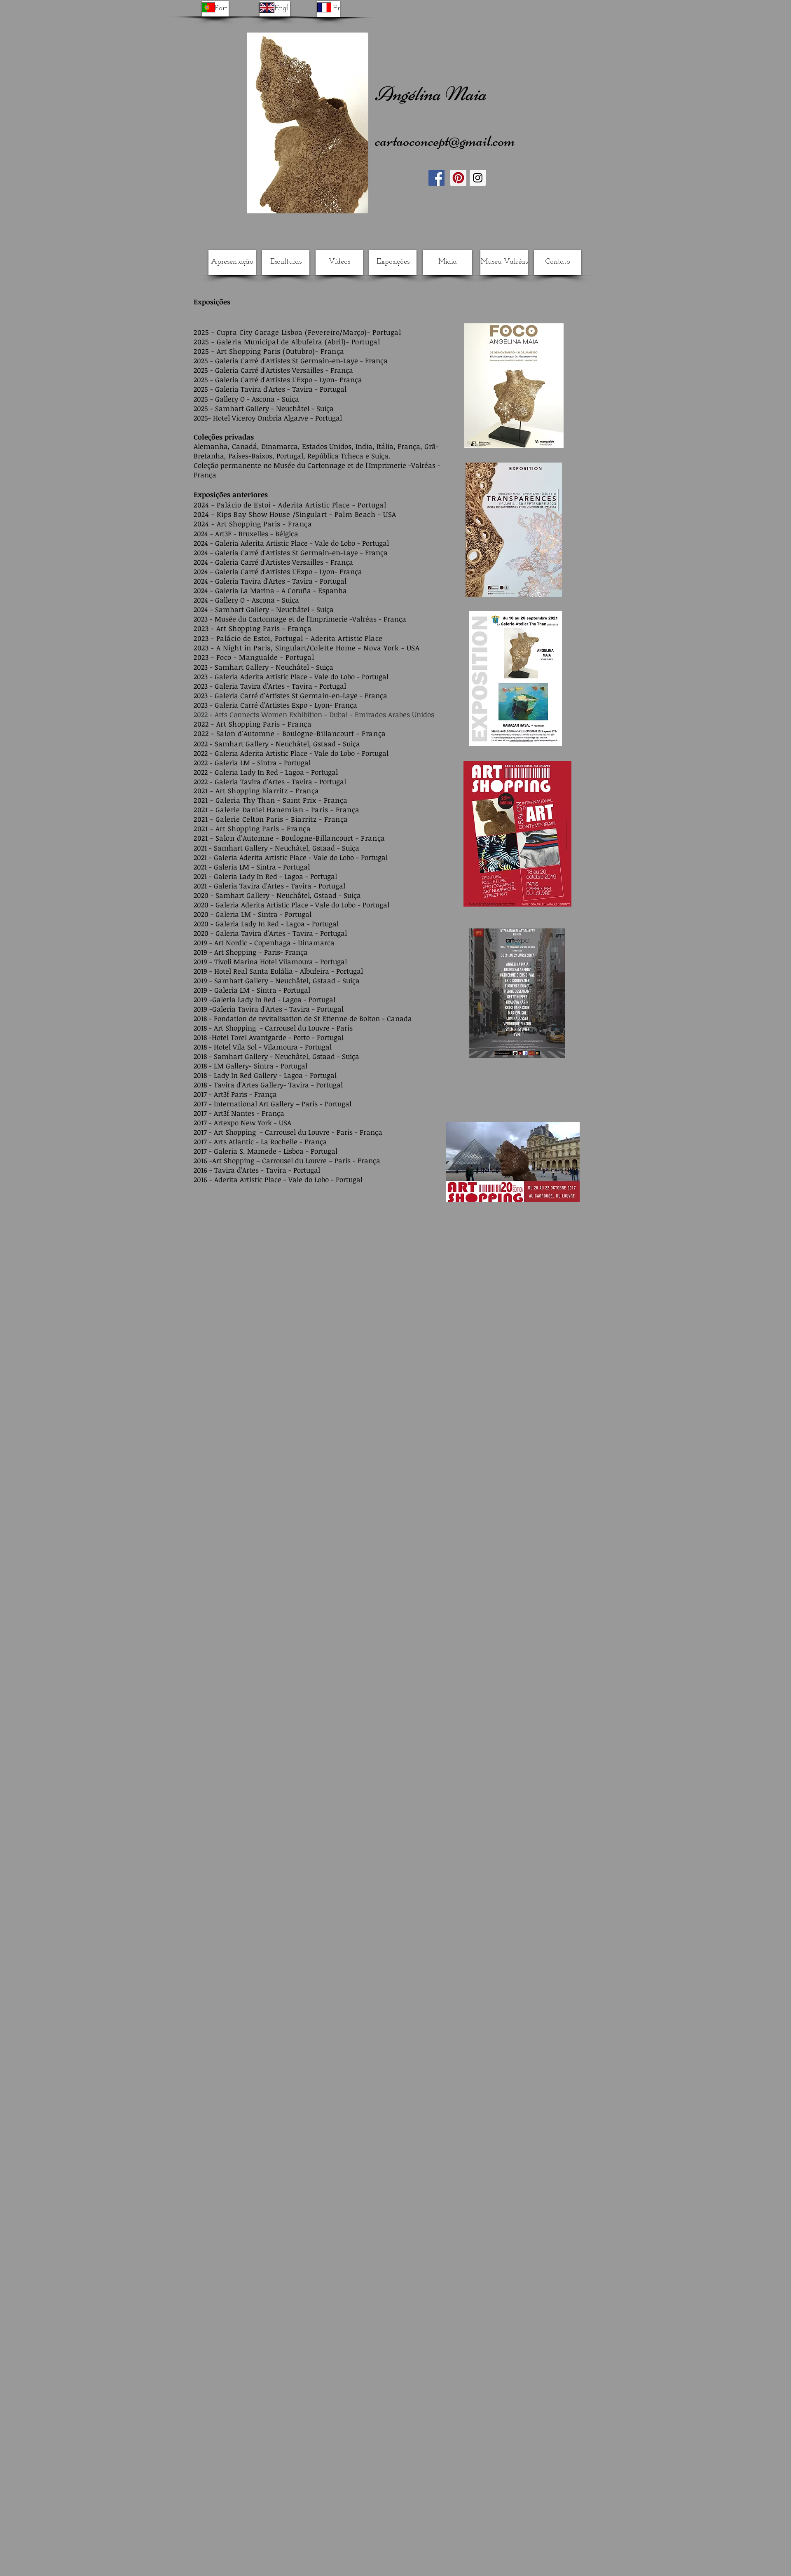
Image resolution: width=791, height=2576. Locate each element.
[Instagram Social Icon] (478, 178)
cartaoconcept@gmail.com (445, 141)
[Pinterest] (458, 178)
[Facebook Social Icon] (436, 178)
